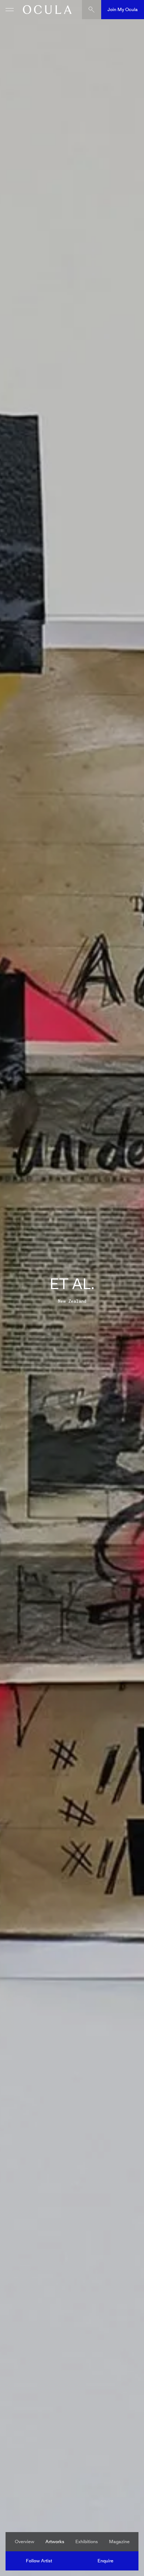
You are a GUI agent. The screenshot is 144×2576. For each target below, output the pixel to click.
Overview (25, 2542)
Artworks (55, 2542)
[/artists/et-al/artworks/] (45, 10)
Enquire (105, 2561)
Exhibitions (87, 2542)
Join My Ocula (123, 9)
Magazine (119, 2542)
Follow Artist (39, 2561)
